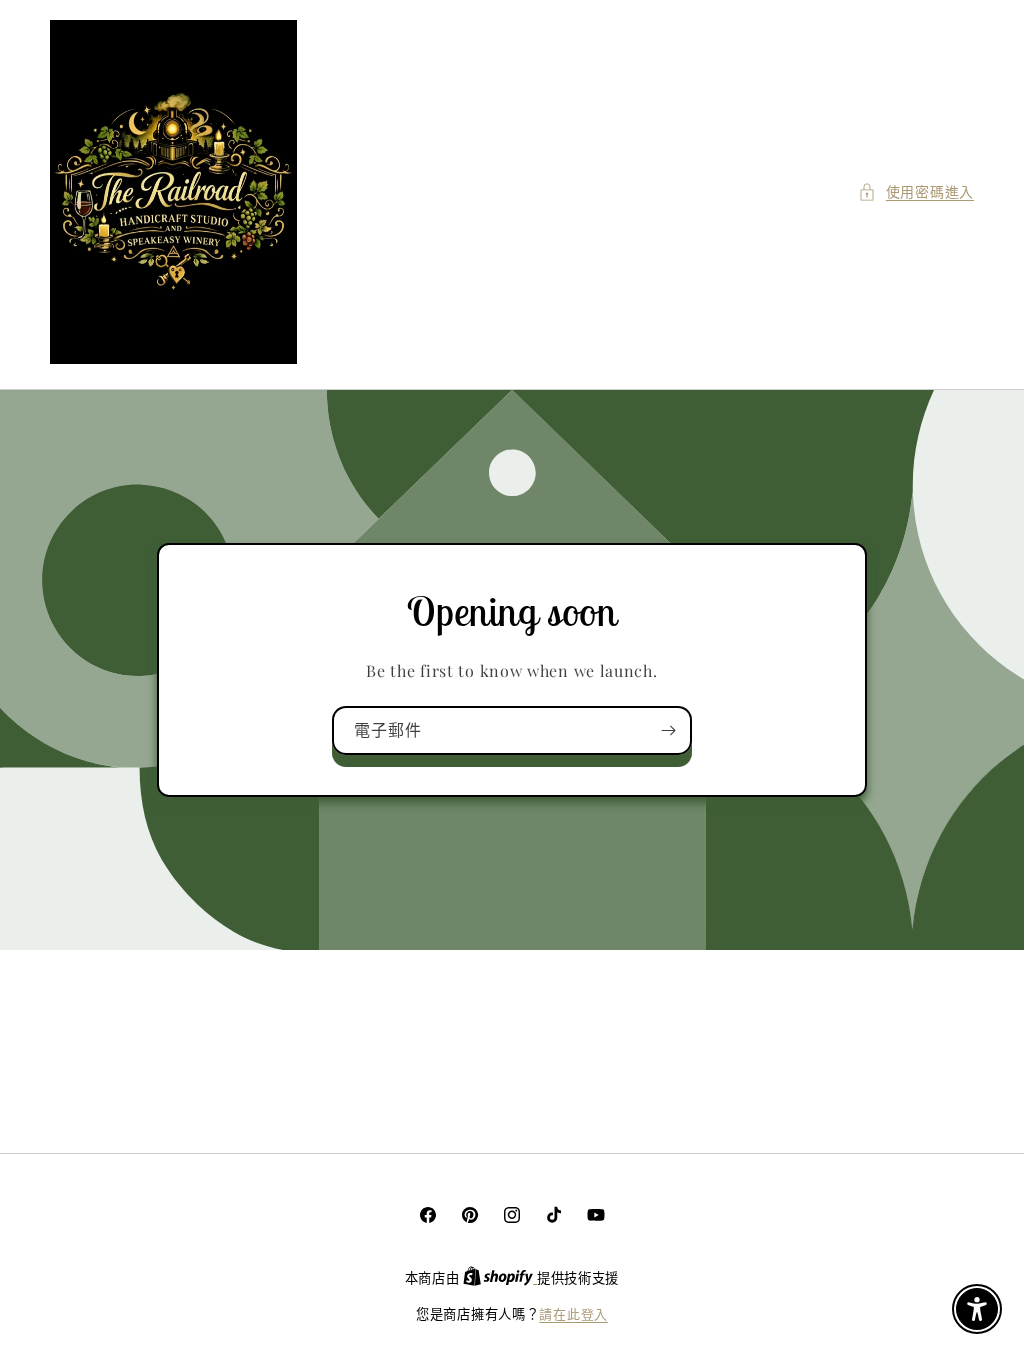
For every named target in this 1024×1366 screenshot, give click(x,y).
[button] (916, 191)
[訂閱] (668, 730)
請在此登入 (573, 1313)
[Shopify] (500, 1277)
